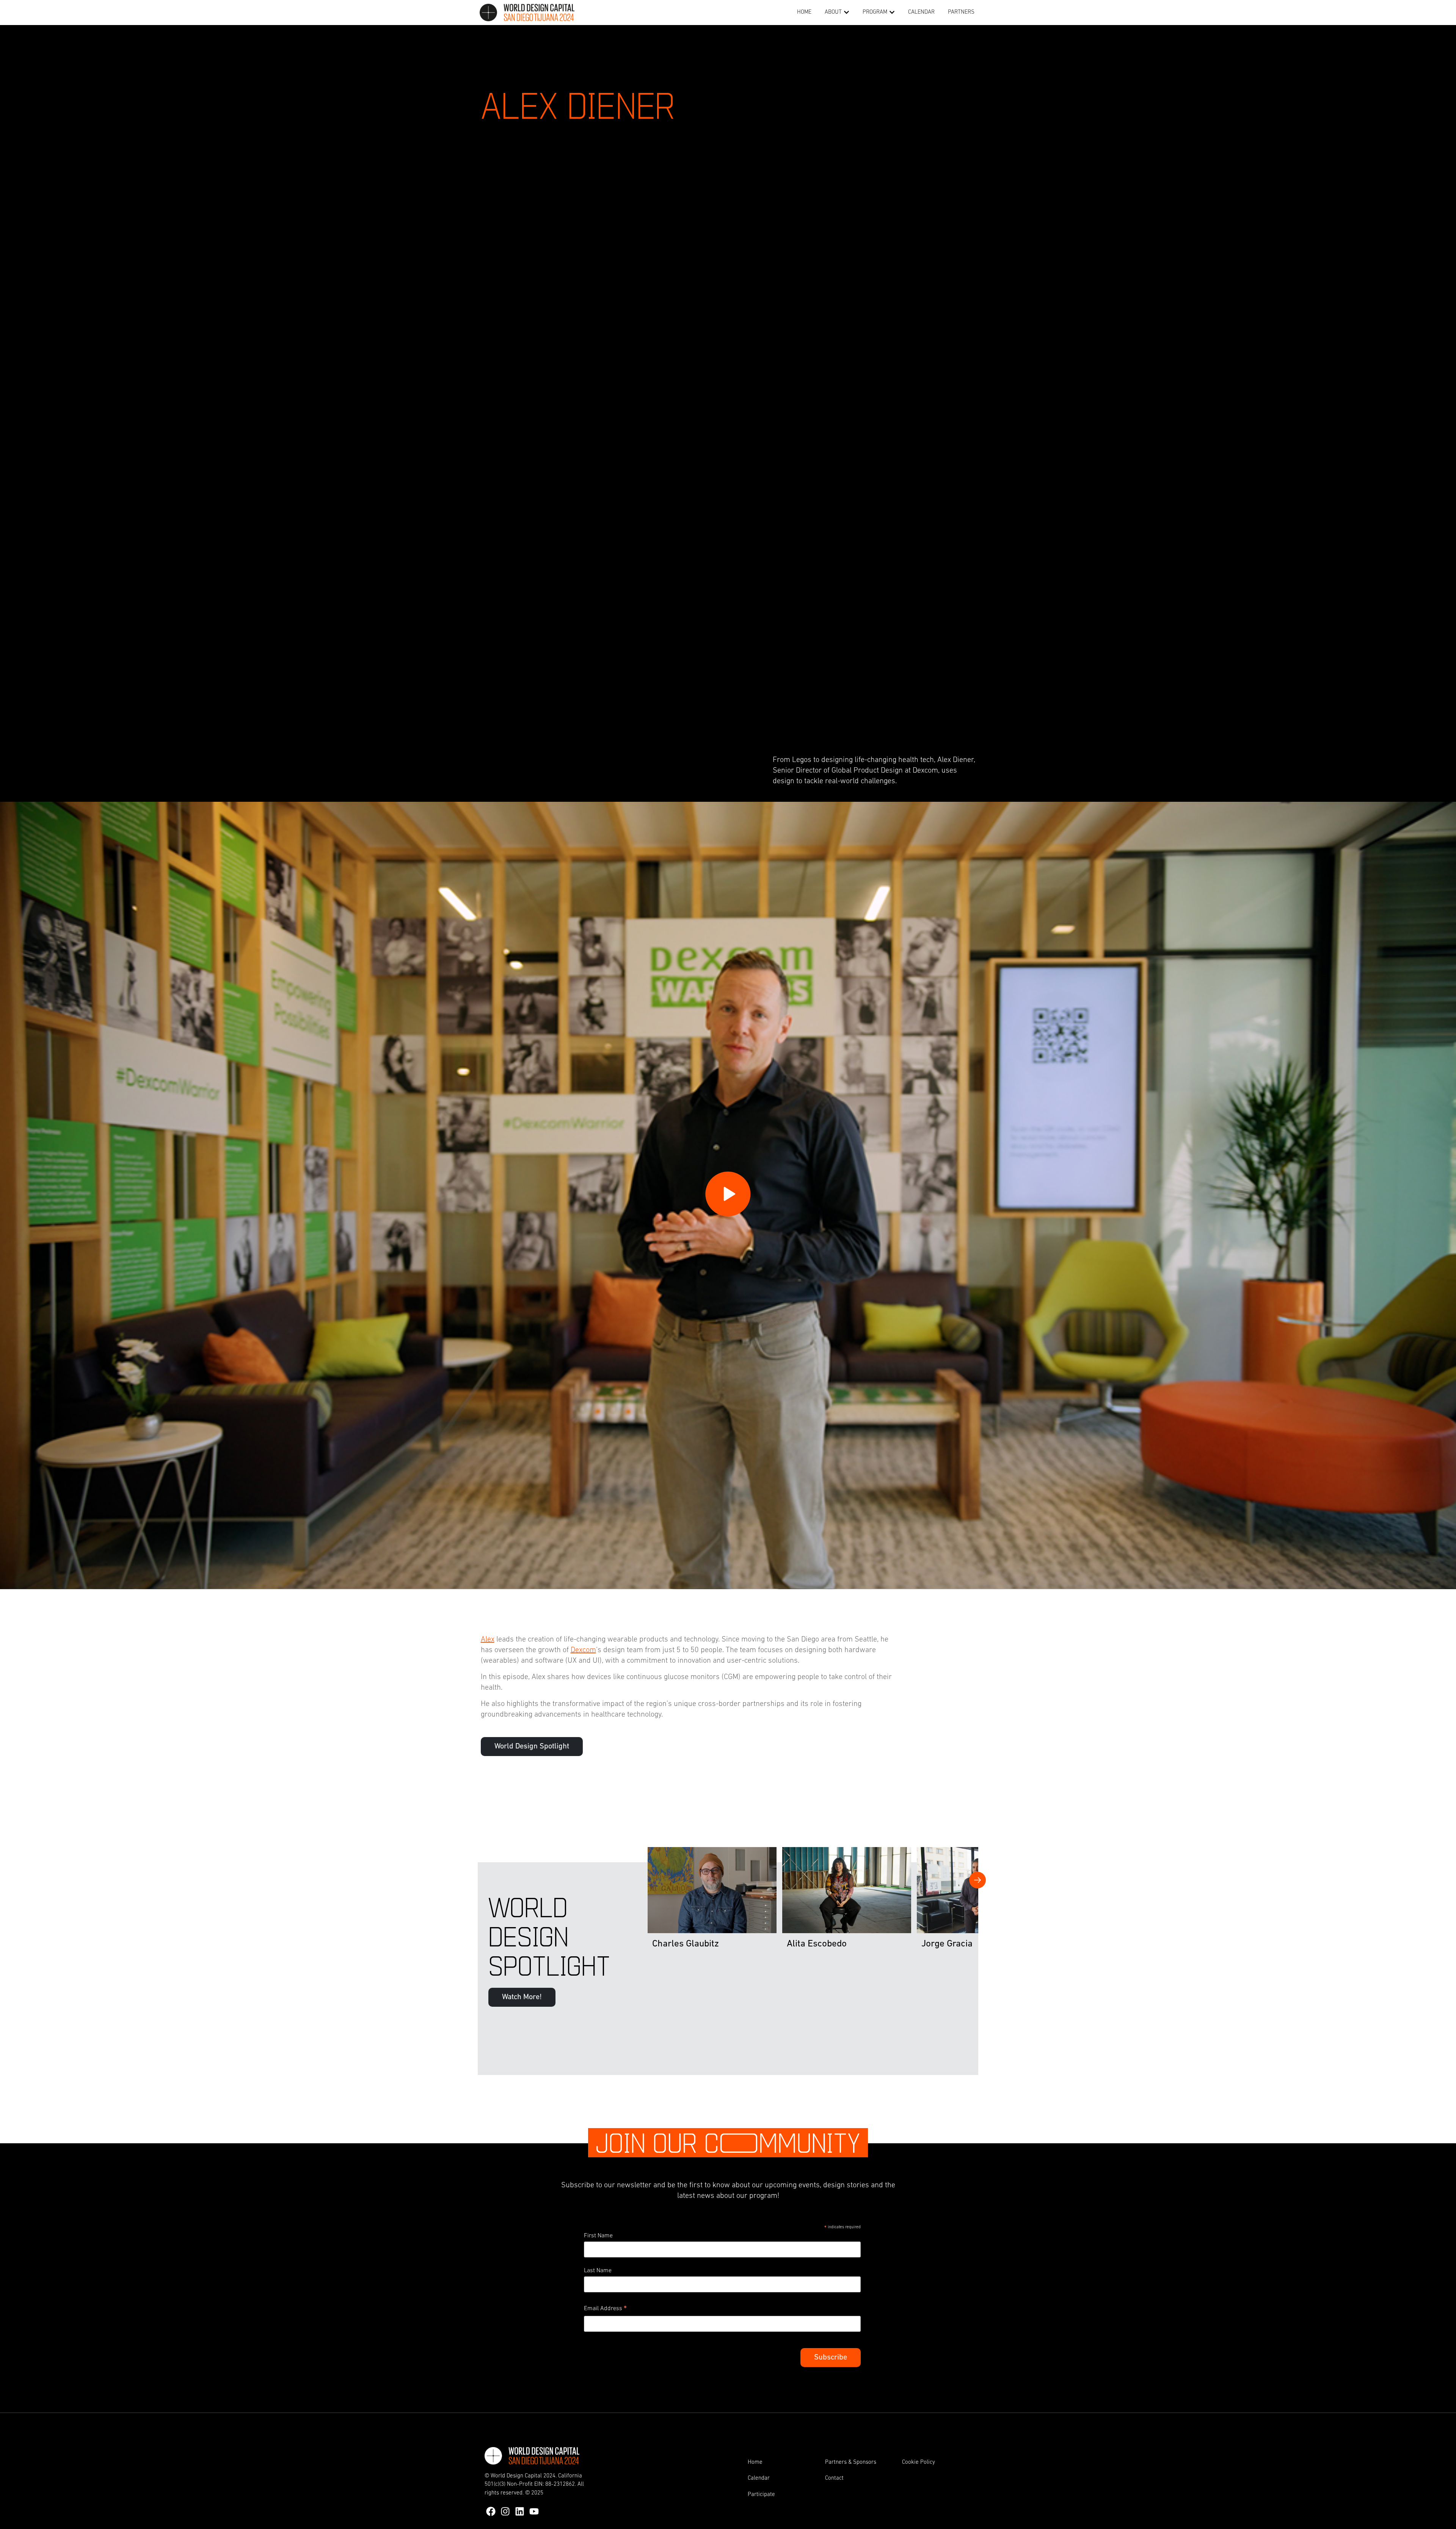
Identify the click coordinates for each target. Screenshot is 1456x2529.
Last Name (598, 2271)
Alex (488, 1640)
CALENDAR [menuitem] (921, 12)
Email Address (605, 2310)
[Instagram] (505, 2511)
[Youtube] (534, 2511)
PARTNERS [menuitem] (961, 12)
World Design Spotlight (532, 1747)
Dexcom (583, 1650)
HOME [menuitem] (804, 12)
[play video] (728, 1194)
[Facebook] (491, 2511)
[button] (846, 13)
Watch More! (522, 1997)
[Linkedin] (520, 2511)
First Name (598, 2236)
